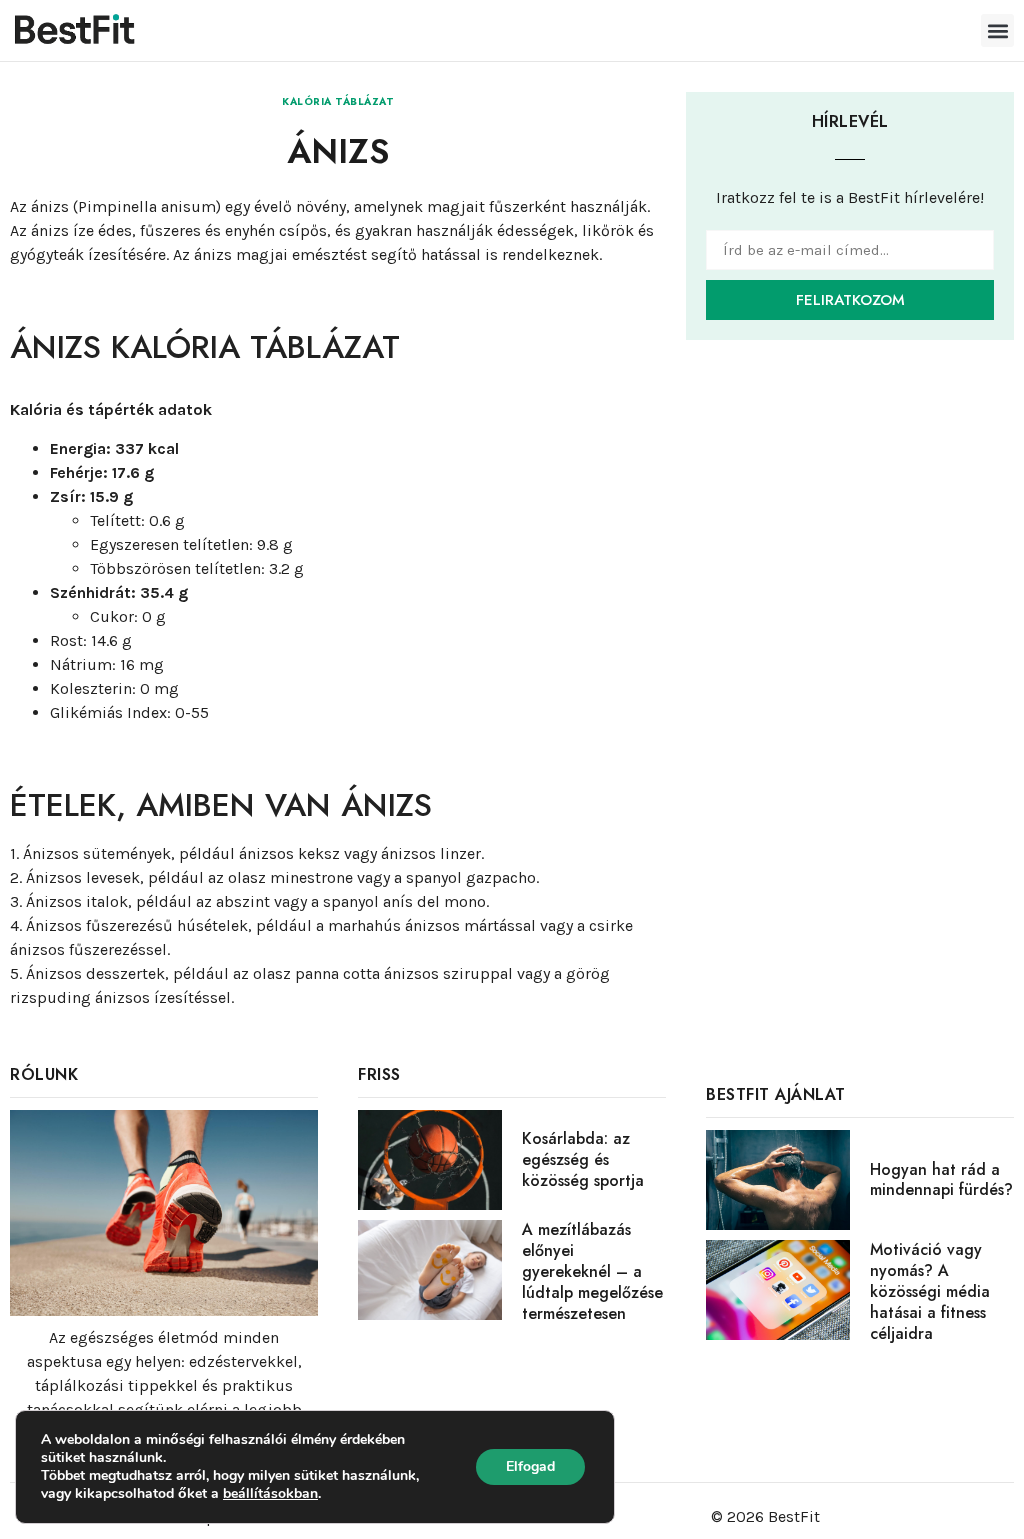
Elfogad (530, 1466)
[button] (997, 30)
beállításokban (270, 1494)
